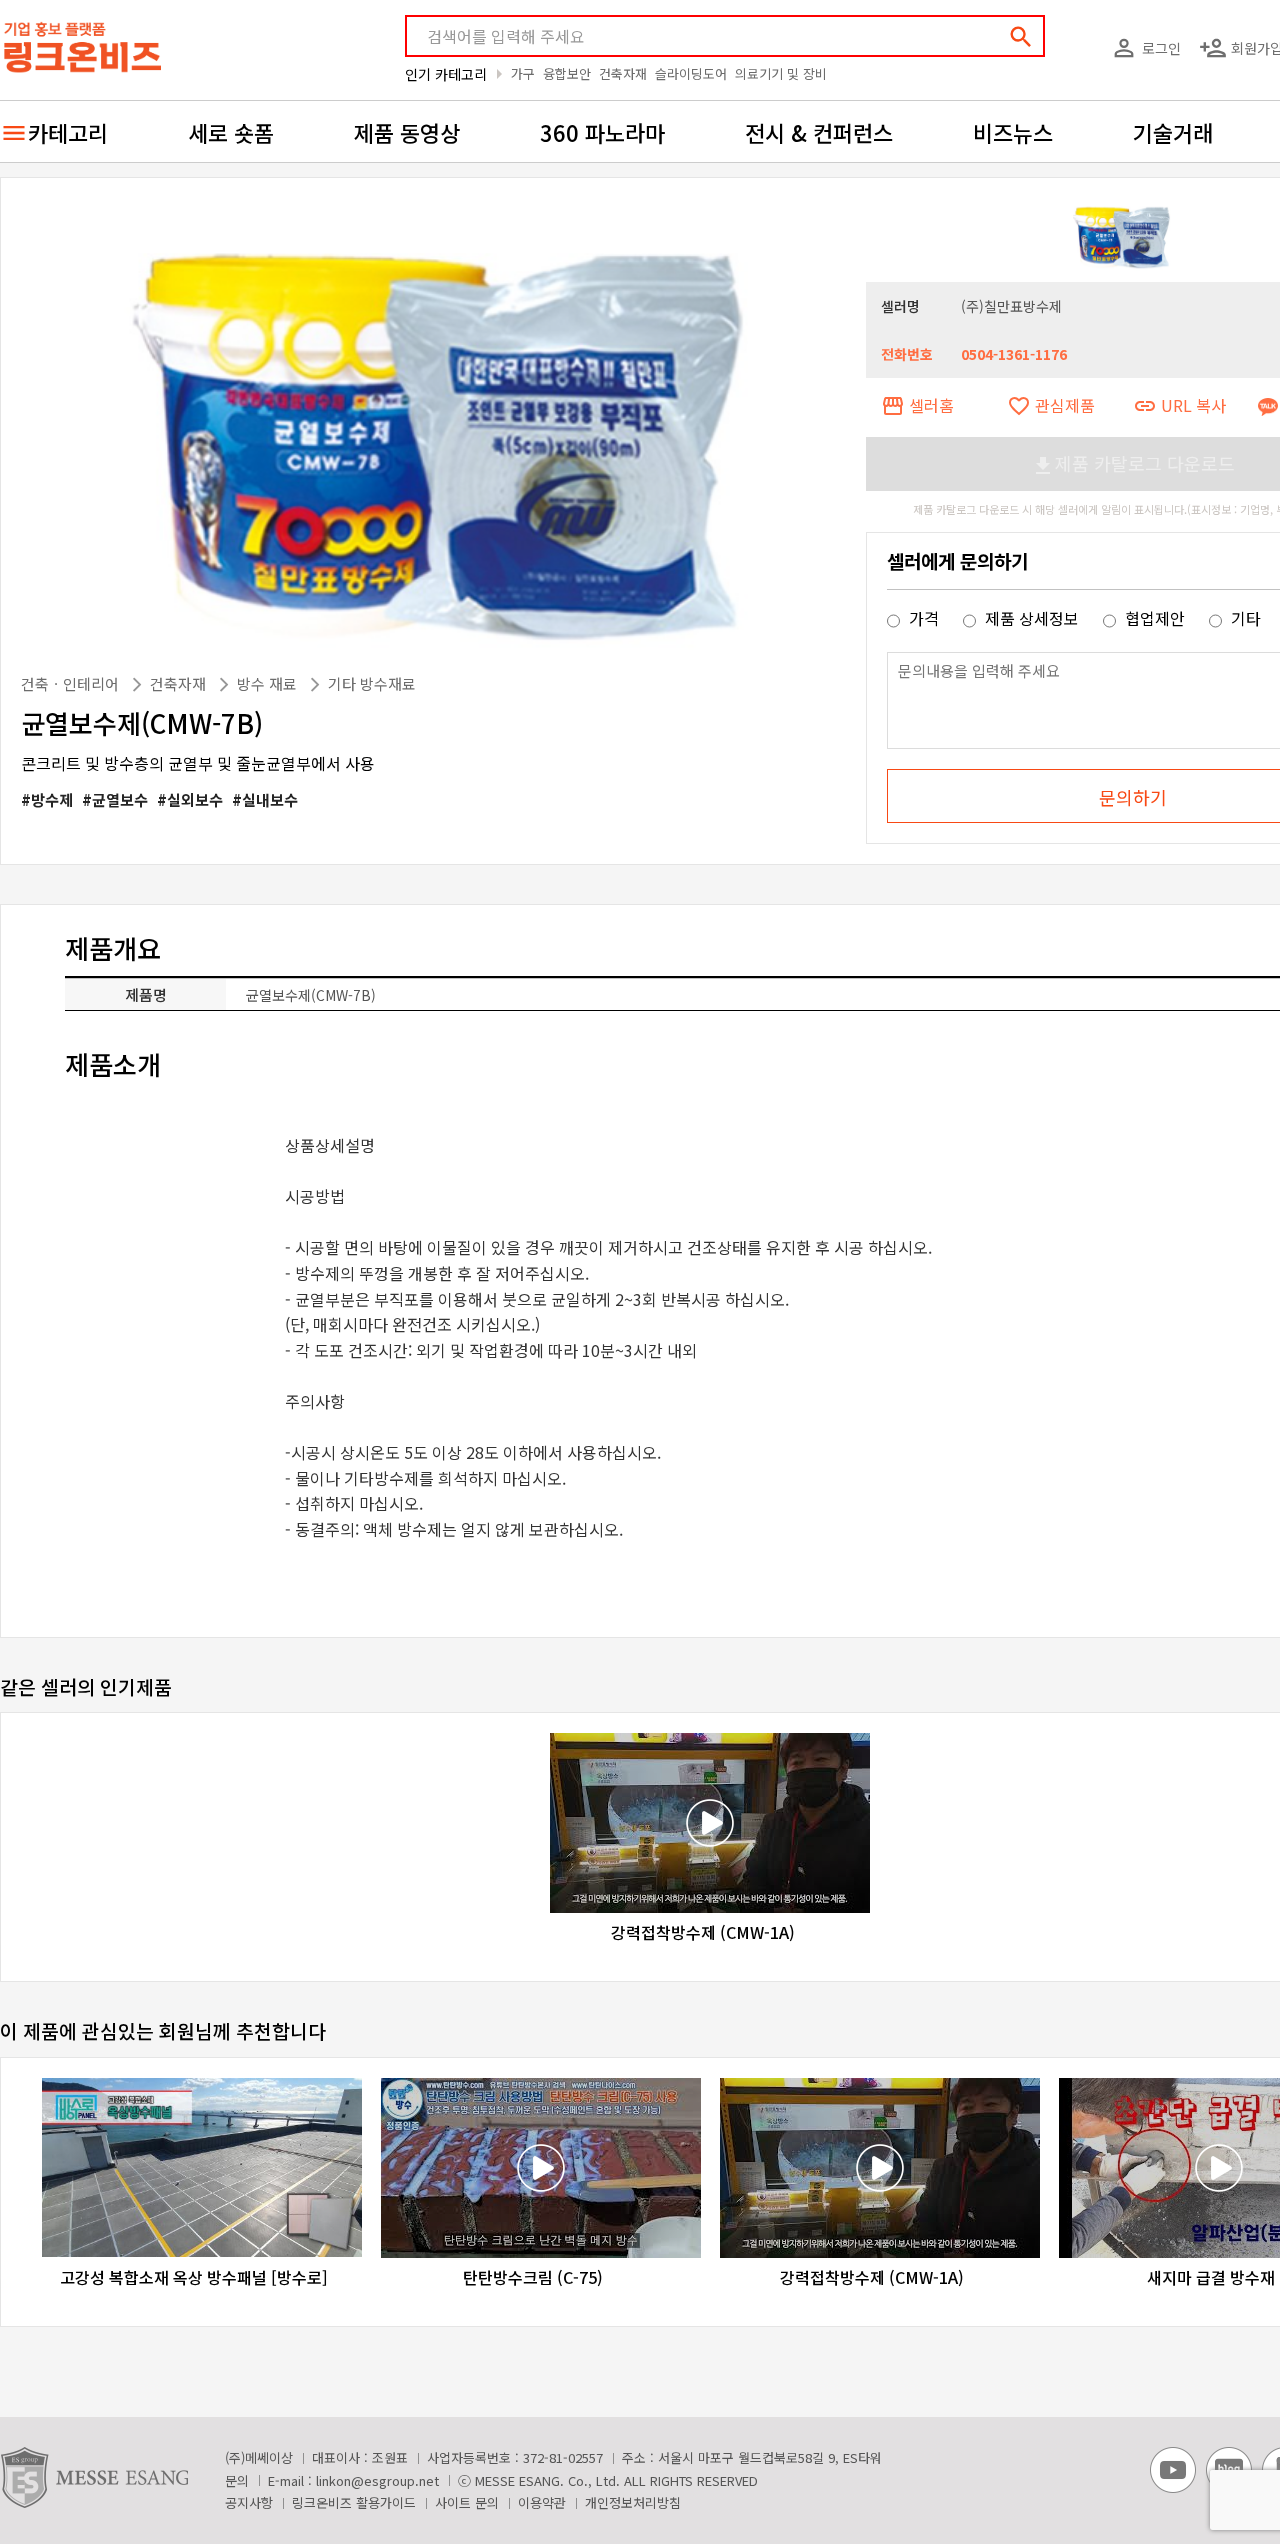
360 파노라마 (602, 132)
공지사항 (249, 2502)
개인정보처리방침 (633, 2502)
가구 (523, 73)
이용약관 (542, 2502)
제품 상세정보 (1032, 618)
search (1021, 37)
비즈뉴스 (1013, 132)
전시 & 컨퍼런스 (819, 132)
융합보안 (567, 73)
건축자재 (623, 73)
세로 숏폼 (231, 132)
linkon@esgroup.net (377, 2480)
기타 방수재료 (372, 683)
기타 (1244, 618)
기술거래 (1173, 132)
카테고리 (68, 132)
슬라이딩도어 (691, 73)
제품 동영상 (407, 132)
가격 (924, 618)
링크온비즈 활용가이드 (354, 2502)
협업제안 (1155, 618)
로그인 (1145, 48)
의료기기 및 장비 (781, 73)
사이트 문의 (467, 2502)
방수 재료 (269, 683)
